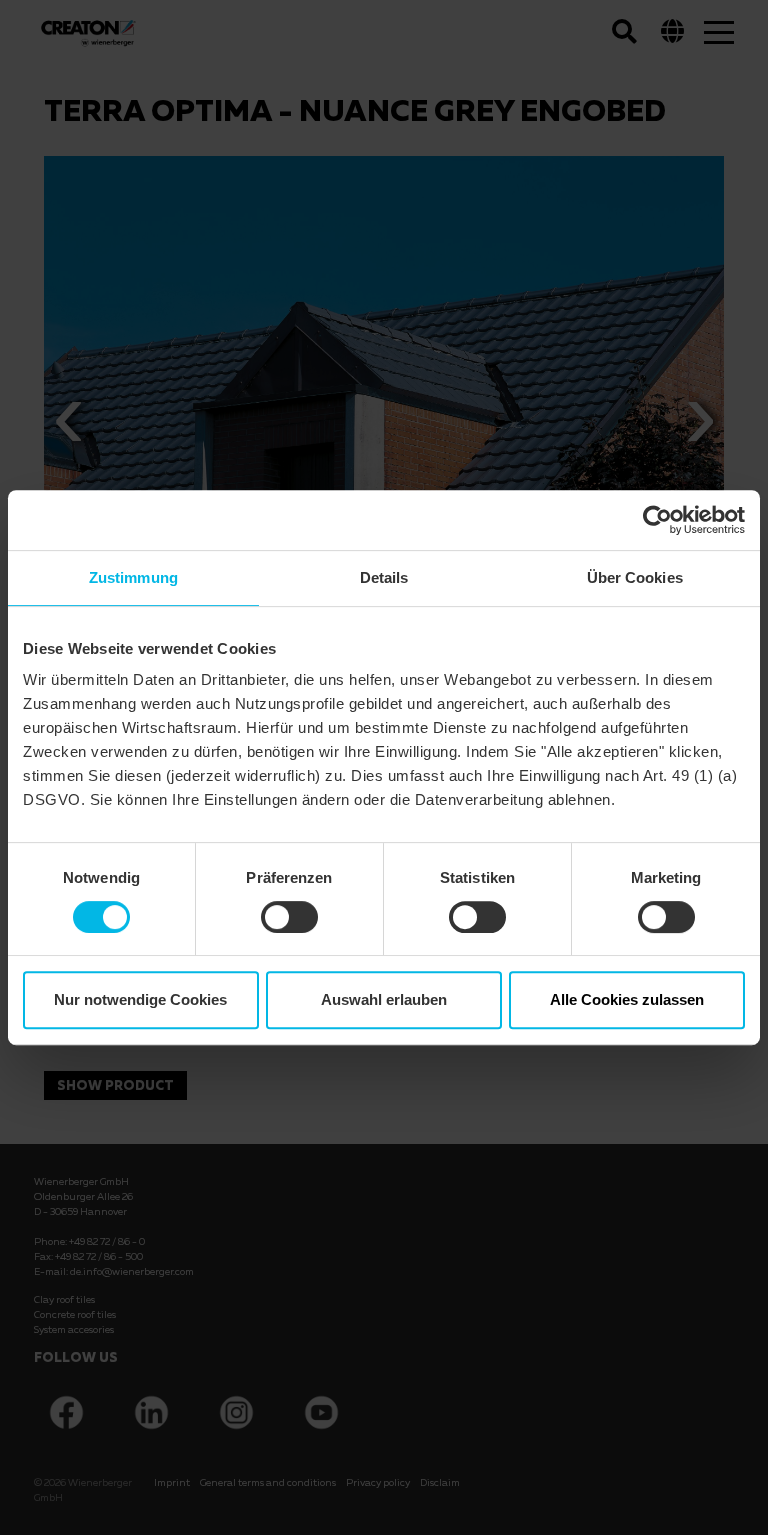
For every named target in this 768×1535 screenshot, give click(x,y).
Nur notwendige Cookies (140, 999)
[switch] (289, 917)
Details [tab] (384, 577)
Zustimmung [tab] (133, 577)
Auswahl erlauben (384, 999)
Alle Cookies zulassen (627, 999)
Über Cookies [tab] (635, 577)
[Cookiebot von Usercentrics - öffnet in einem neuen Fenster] (657, 520)
